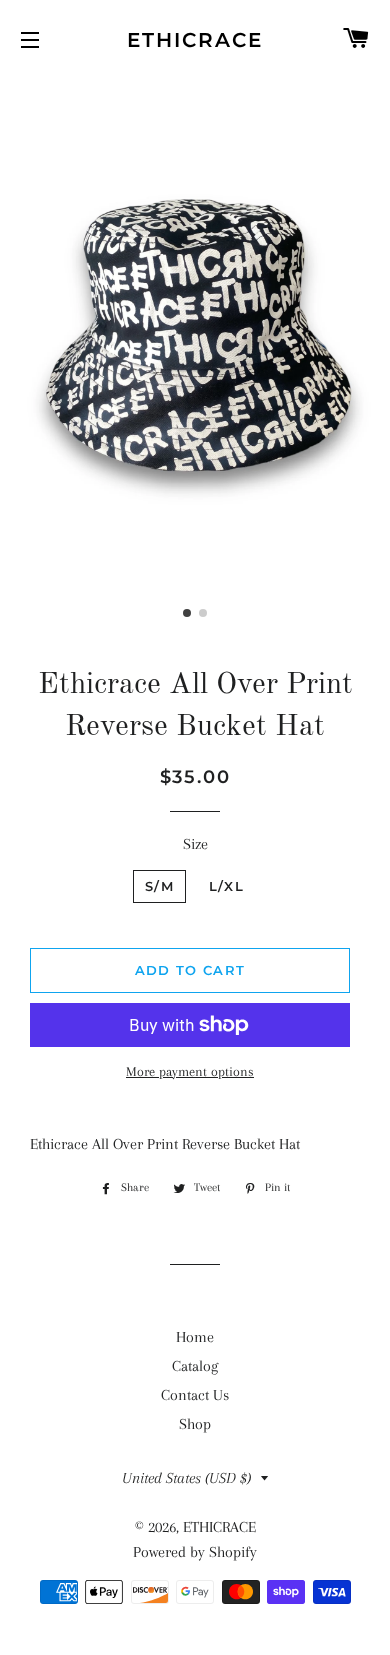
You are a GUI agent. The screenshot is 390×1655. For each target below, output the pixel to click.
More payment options (190, 1071)
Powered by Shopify (195, 1552)
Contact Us (195, 1395)
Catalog (195, 1366)
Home (195, 1337)
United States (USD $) (186, 1478)
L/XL (226, 886)
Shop (195, 1424)
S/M (159, 886)
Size (195, 844)
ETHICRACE (195, 40)
